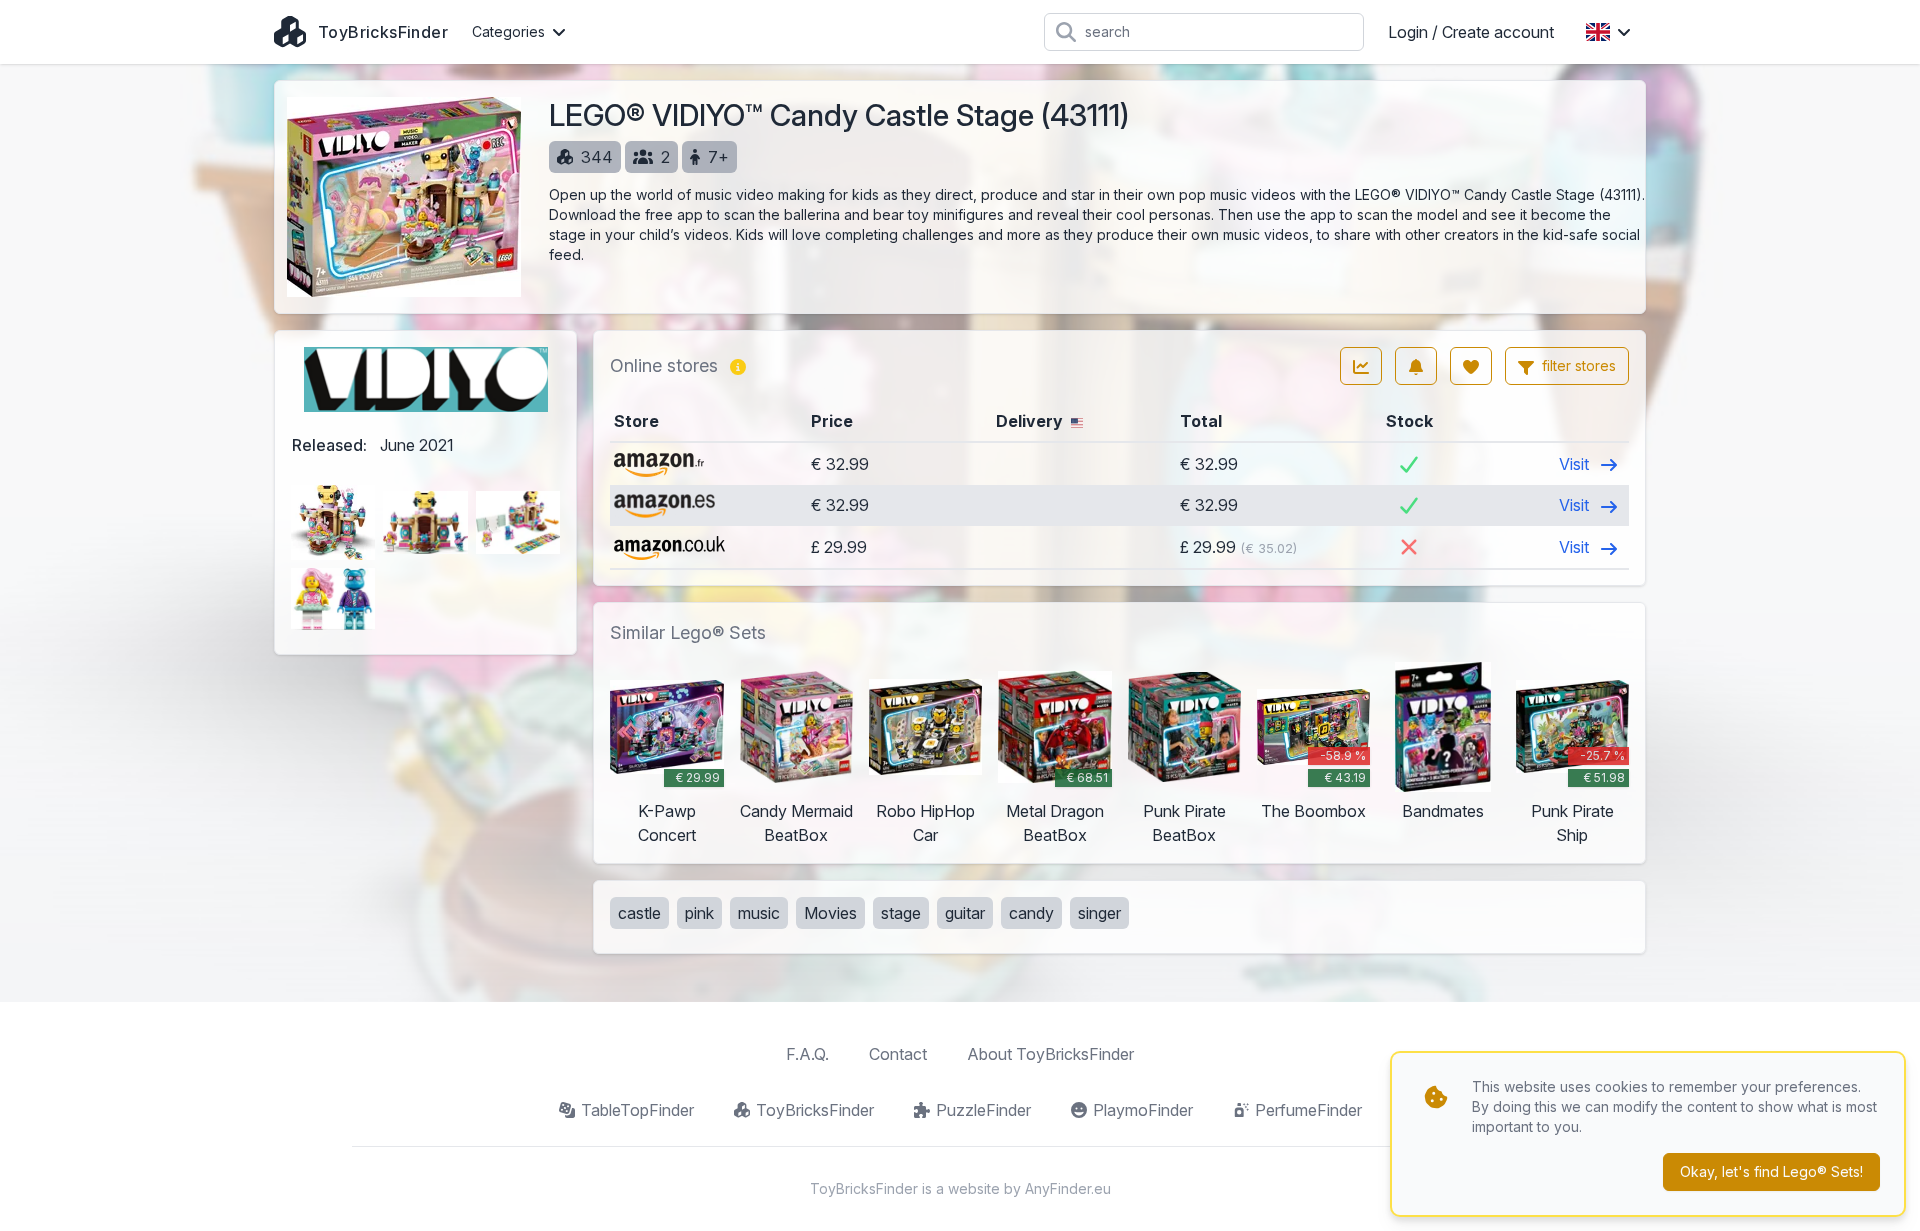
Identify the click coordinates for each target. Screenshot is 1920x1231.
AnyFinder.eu (1068, 1188)
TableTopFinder (637, 1110)
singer (1099, 913)
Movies (830, 913)
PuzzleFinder (983, 1110)
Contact (898, 1054)
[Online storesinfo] (738, 366)
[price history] (1361, 366)
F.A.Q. (807, 1054)
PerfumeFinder (1308, 1110)
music (759, 913)
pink (699, 913)
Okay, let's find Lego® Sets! (1771, 1171)
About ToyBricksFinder (1050, 1054)
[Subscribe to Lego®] (1416, 366)
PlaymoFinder (1143, 1110)
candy (1031, 913)
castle (639, 913)
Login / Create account (1471, 32)
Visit (1576, 464)
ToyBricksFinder (815, 1110)
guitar (965, 913)
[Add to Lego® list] (1471, 366)
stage (901, 913)
